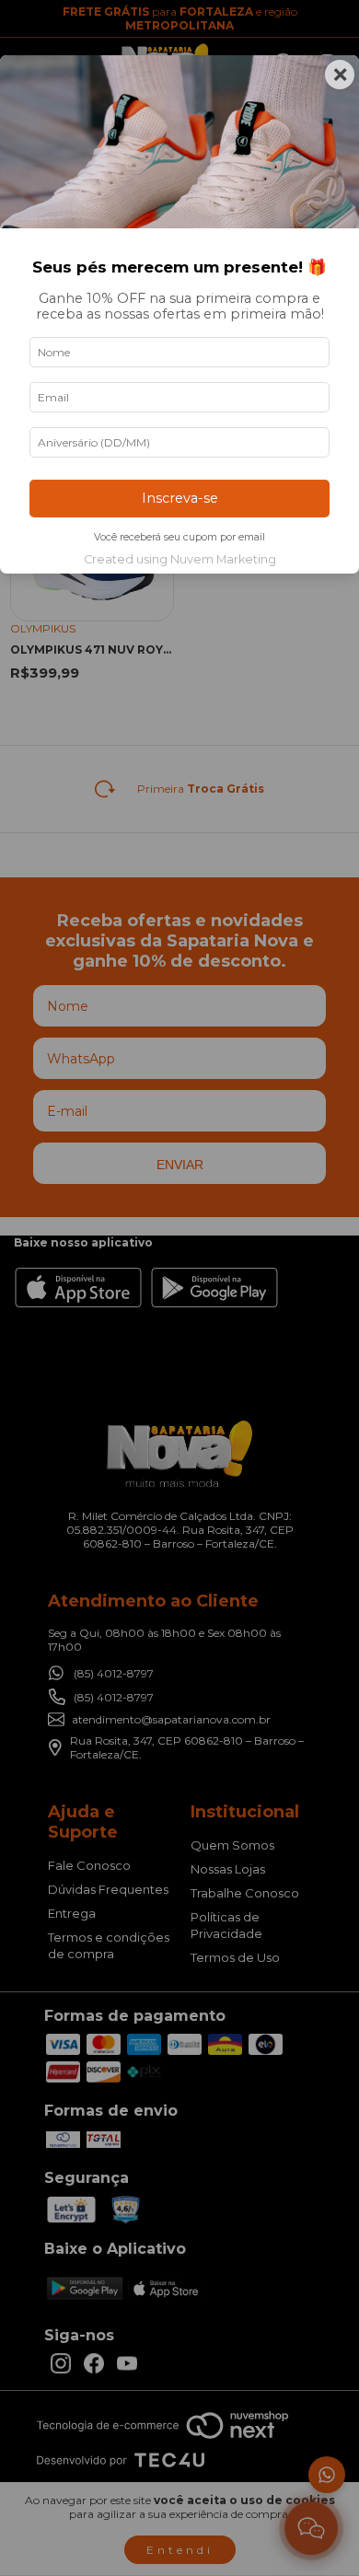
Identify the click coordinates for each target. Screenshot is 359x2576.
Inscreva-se (180, 498)
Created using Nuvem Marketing (180, 559)
